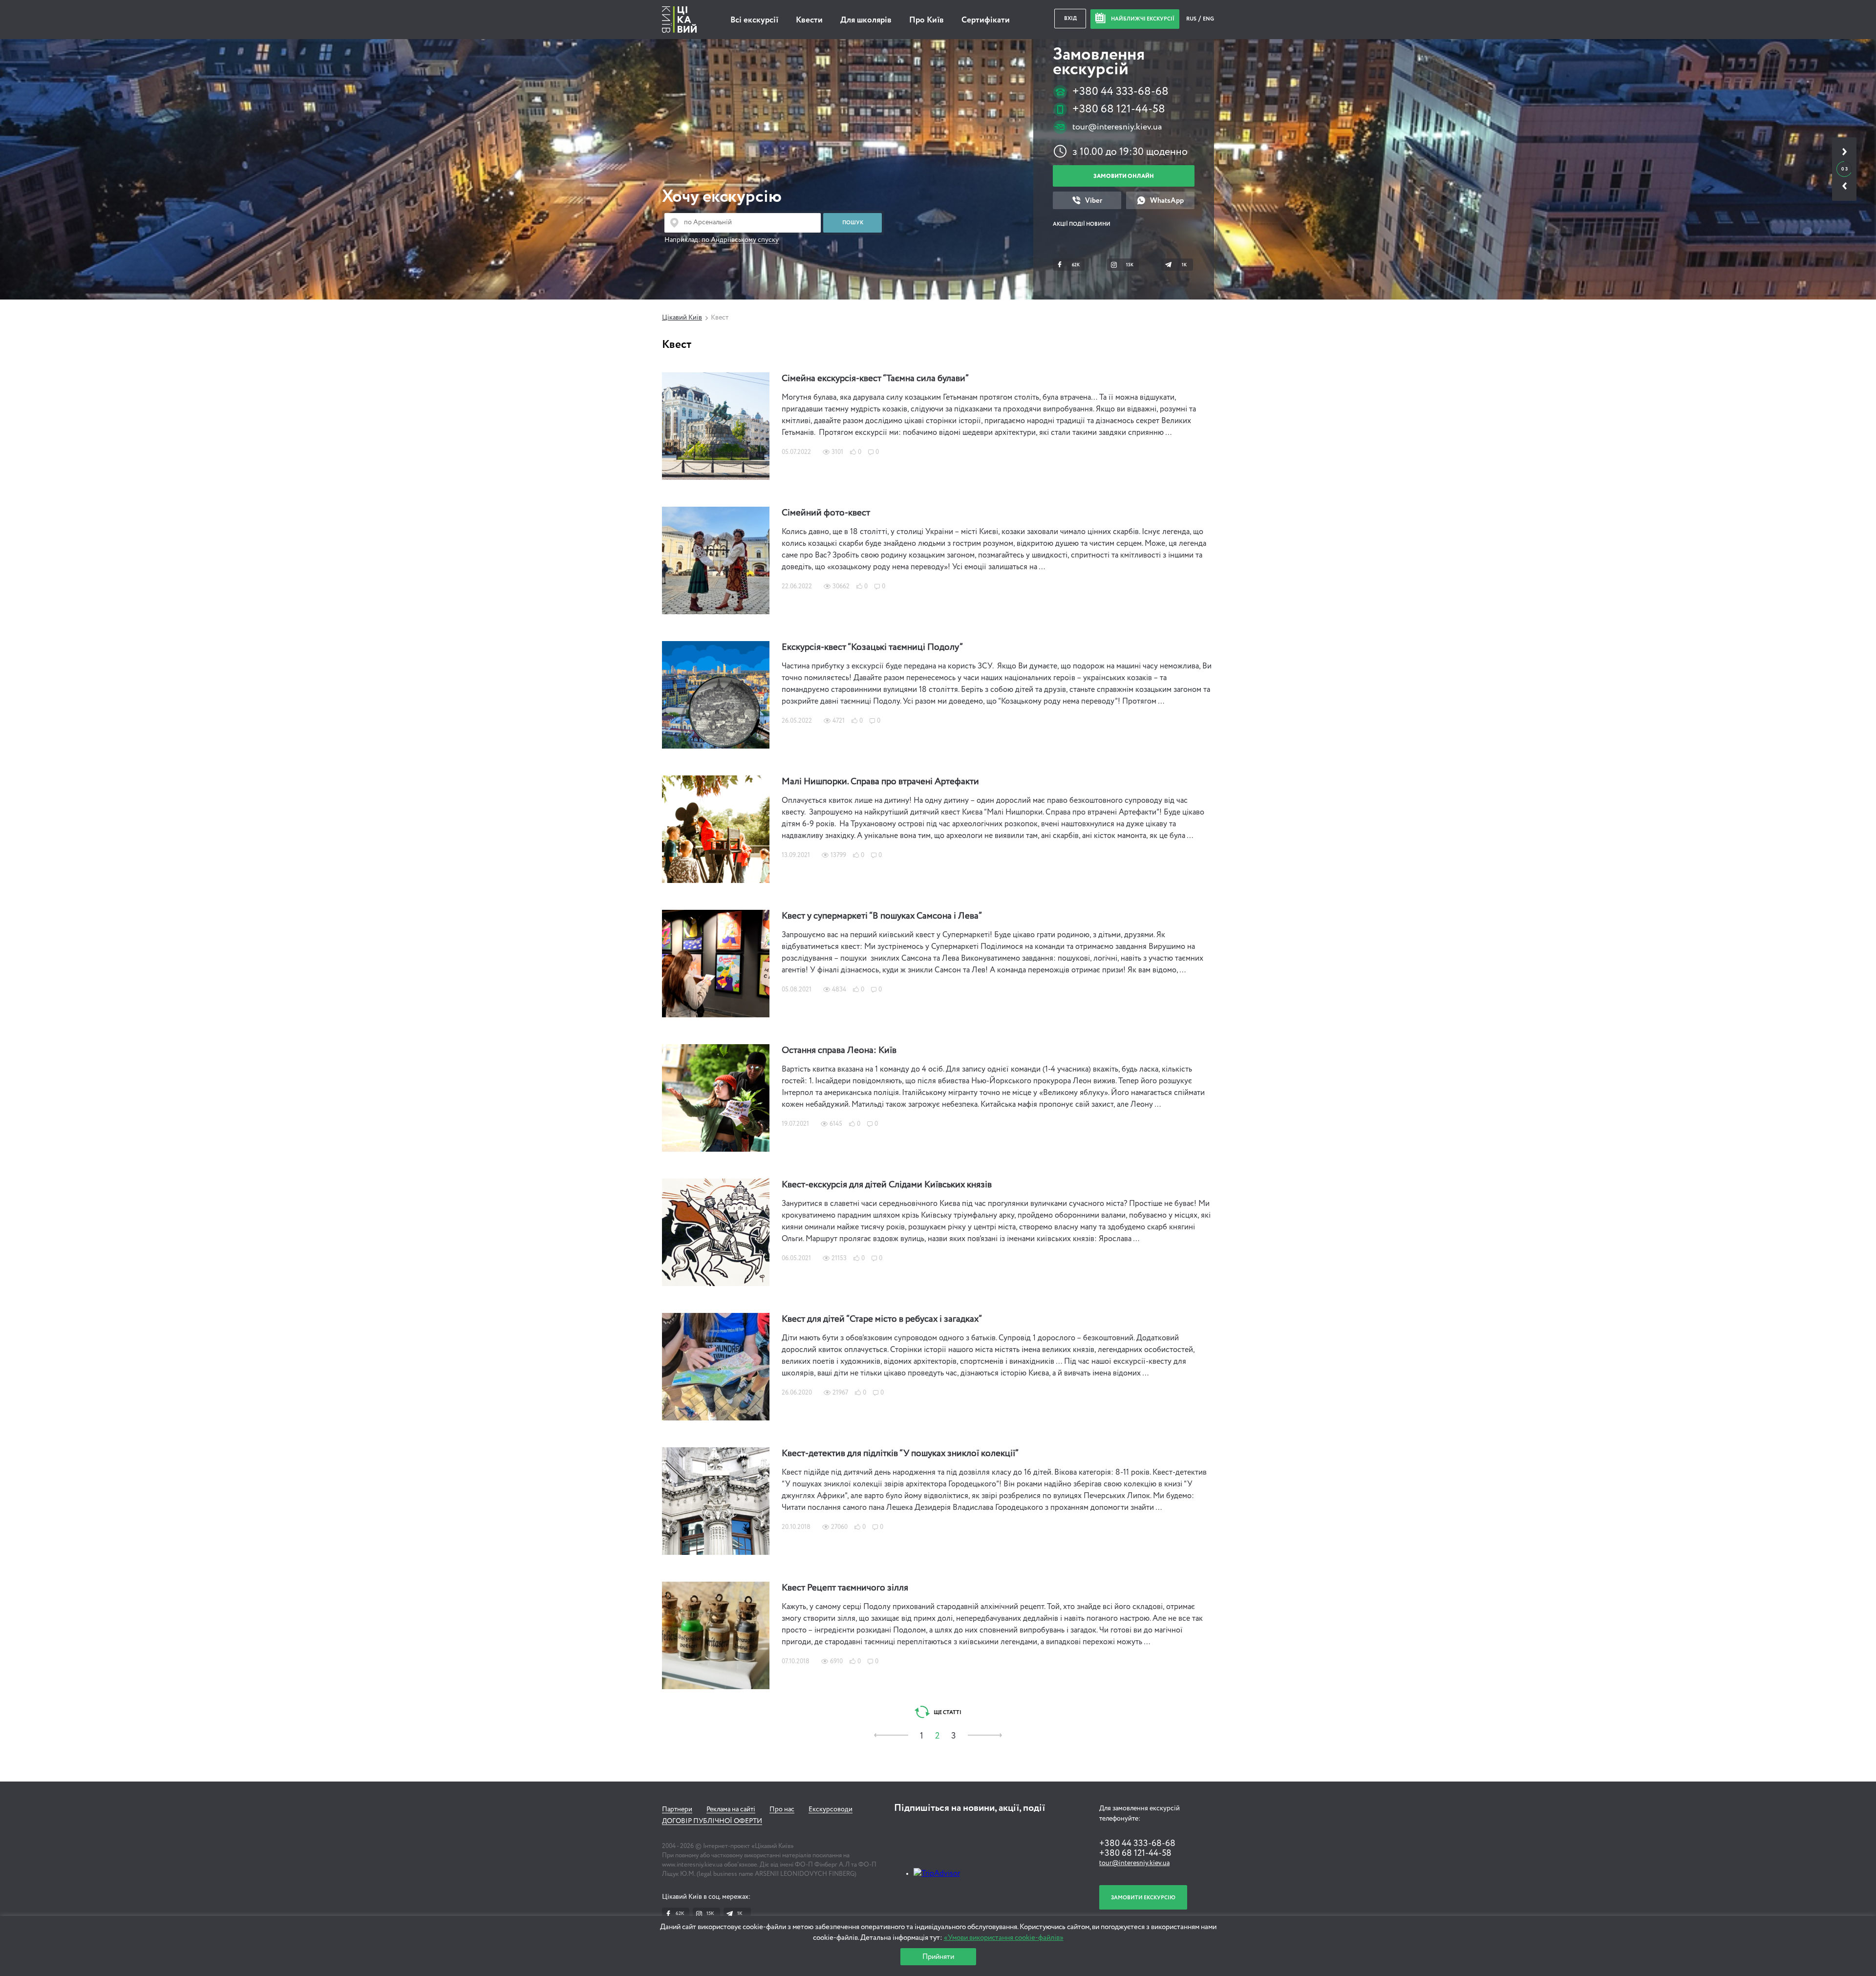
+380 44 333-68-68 (1120, 92)
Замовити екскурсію (1143, 1898)
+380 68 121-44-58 (1119, 109)
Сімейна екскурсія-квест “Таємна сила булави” (875, 379)
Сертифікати (986, 20)
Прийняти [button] (938, 1957)
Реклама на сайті (731, 1809)
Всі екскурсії (754, 20)
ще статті (947, 1712)
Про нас (782, 1809)
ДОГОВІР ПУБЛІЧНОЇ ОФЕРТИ (712, 1821)
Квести (809, 20)
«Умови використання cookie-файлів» (1004, 1938)
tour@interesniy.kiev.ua (1117, 127)
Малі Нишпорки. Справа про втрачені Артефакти (880, 782)
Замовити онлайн (1124, 176)
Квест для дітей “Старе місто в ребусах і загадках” (882, 1319)
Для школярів (866, 20)
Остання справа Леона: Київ (839, 1051)
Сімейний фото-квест (826, 513)
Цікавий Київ (682, 318)
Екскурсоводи (831, 1809)
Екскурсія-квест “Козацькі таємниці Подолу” (872, 647)
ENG (1208, 19)
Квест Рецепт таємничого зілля (845, 1588)
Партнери (677, 1809)
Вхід (1070, 18)
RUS (1192, 19)
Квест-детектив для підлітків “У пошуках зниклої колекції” (900, 1454)
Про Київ (927, 20)
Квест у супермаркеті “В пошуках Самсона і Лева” (882, 916)
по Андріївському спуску (740, 240)
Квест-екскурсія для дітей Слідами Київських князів (887, 1185)
